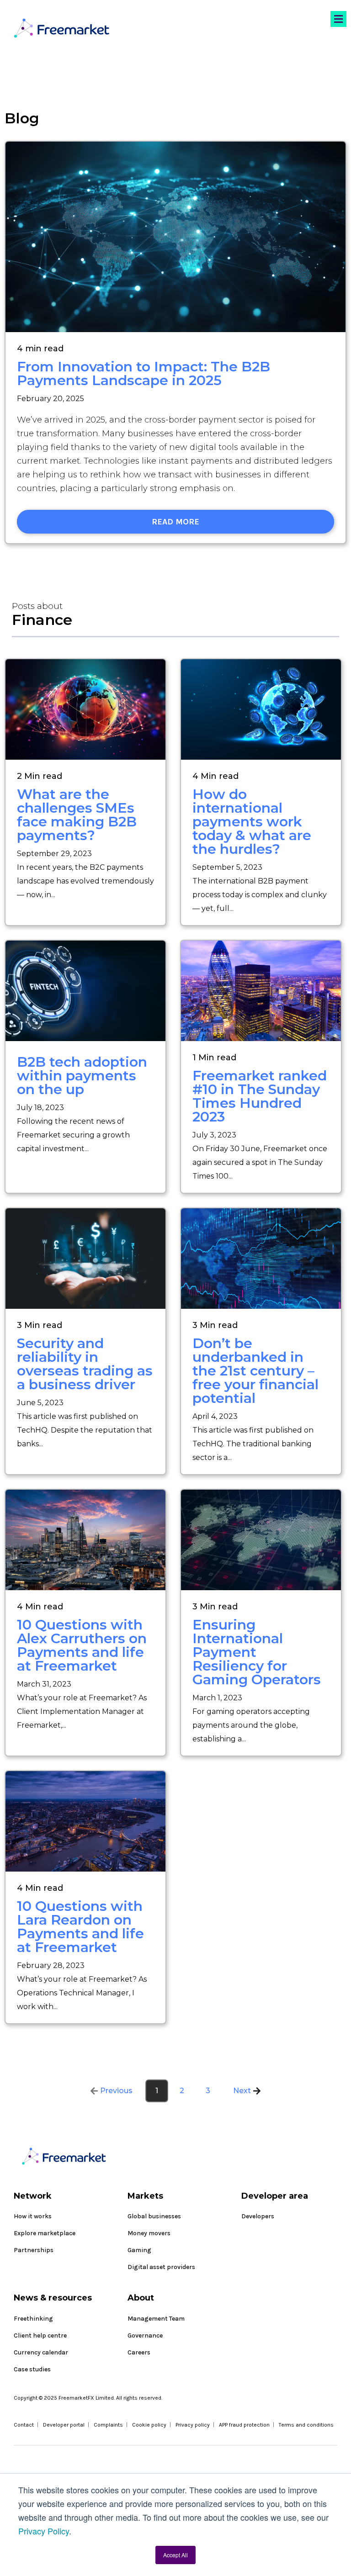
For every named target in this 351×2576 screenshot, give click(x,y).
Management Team (156, 2319)
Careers (139, 2352)
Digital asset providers (161, 2267)
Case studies (32, 2369)
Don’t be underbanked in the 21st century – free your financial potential (255, 1371)
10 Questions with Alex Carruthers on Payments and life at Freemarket (82, 1645)
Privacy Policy (44, 2531)
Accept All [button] (175, 2555)
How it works (33, 2216)
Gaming (139, 2250)
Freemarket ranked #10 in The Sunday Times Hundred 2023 (260, 1096)
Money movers (149, 2233)
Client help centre (40, 2335)
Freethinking (33, 2319)
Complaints (108, 2425)
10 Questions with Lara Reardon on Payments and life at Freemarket (80, 1927)
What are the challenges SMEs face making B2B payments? (77, 815)
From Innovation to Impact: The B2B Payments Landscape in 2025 (144, 373)
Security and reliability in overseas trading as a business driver (85, 1364)
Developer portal (64, 2425)
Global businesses (154, 2216)
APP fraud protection (244, 2425)
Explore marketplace (45, 2233)
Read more (175, 522)
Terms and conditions (306, 2425)
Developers (258, 2216)
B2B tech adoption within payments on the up (82, 1076)
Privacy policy (193, 2425)
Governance (145, 2335)
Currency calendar (41, 2352)
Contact (24, 2425)
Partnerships (34, 2250)
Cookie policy (149, 2425)
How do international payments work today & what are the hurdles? (252, 822)
